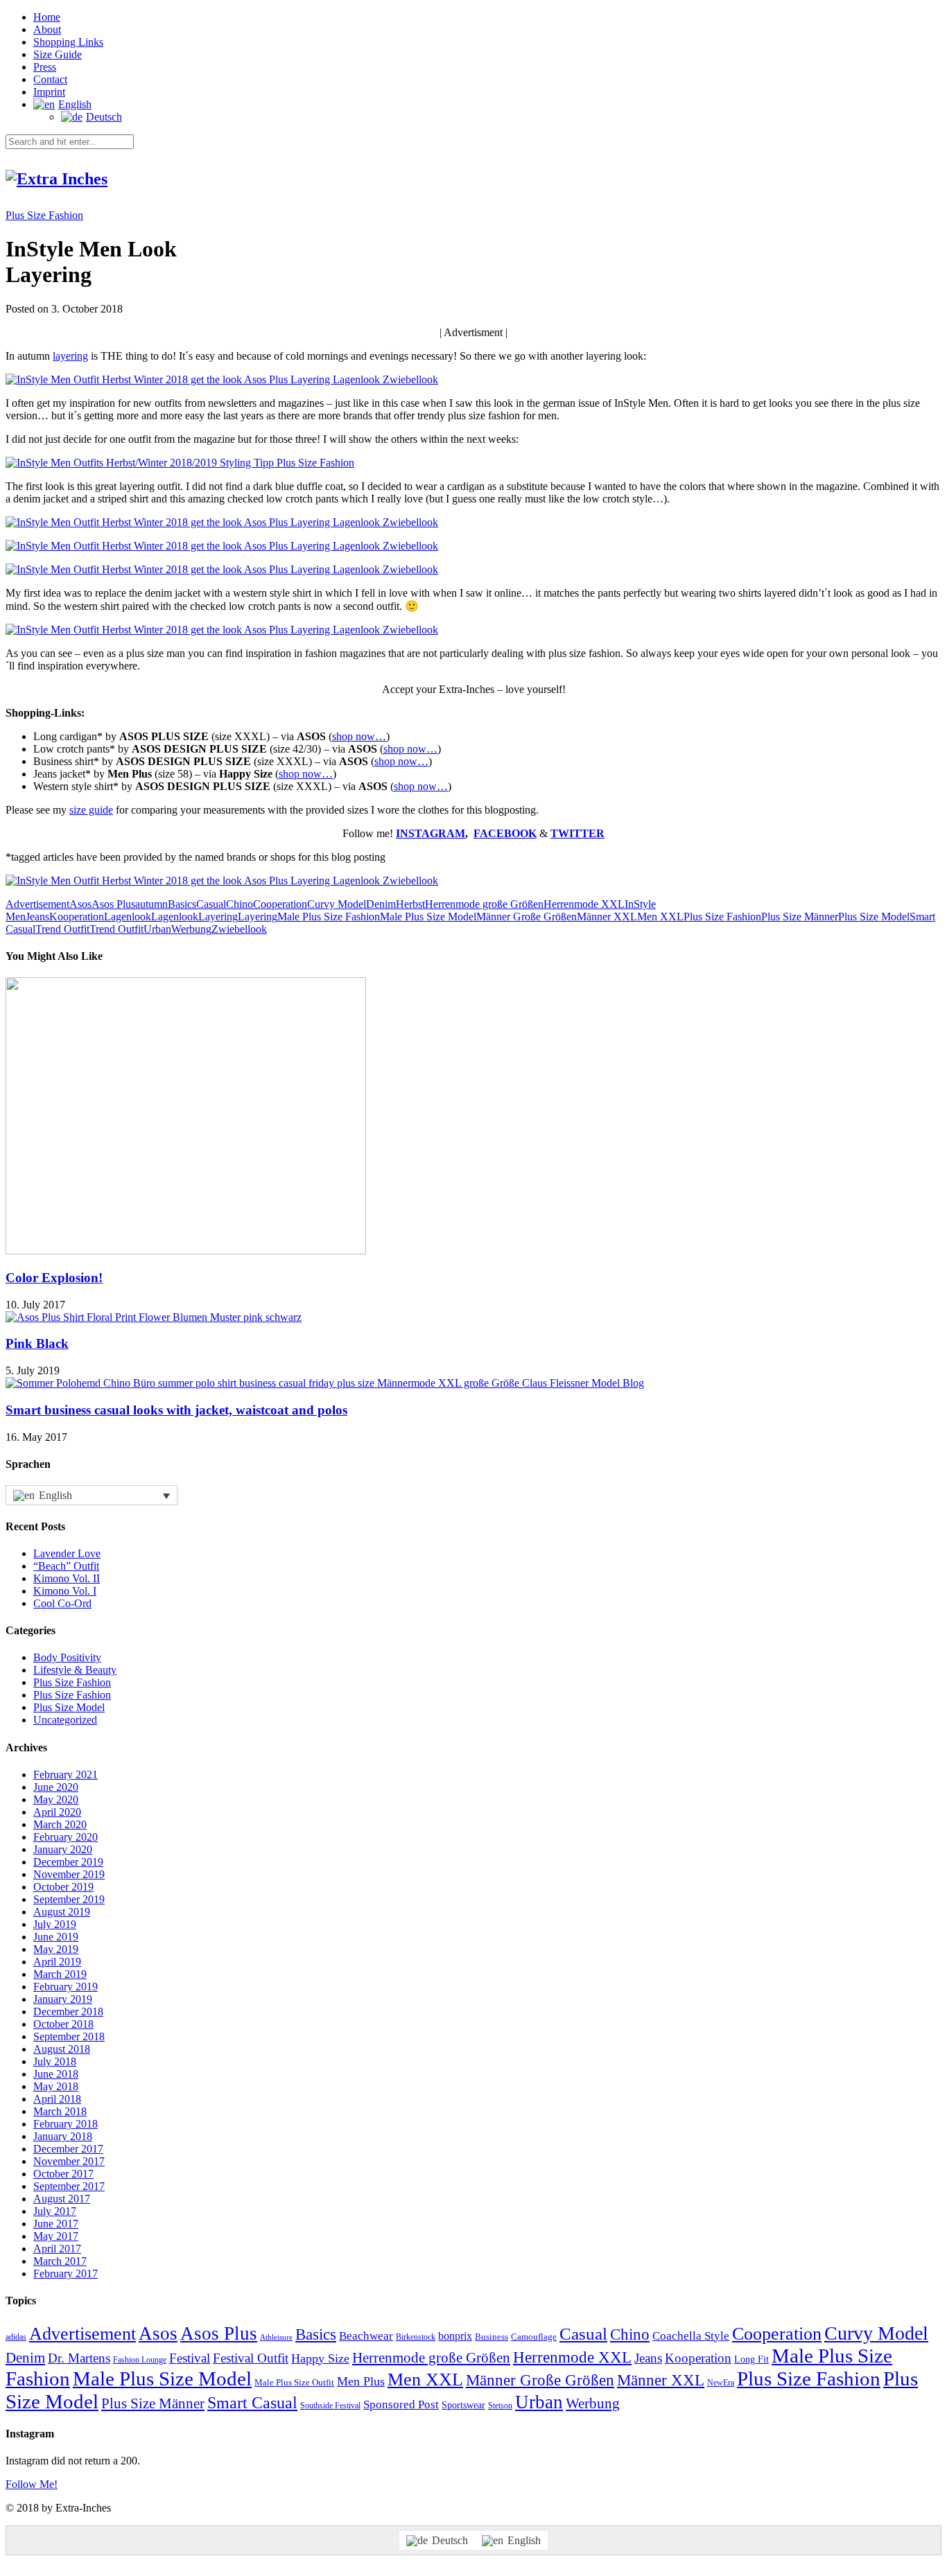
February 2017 (66, 2273)
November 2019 (69, 1874)
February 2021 (66, 1775)
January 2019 (63, 1999)
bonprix (455, 2336)
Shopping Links (68, 42)
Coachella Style (691, 2336)
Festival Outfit (251, 2358)
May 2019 (56, 1949)
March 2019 (60, 1974)
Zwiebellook (239, 929)
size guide (91, 810)
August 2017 (62, 2199)
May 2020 (56, 1799)
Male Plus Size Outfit (294, 2382)
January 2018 (63, 2136)
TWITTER (577, 833)
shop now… (359, 736)
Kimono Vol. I (65, 1591)
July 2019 (55, 1924)
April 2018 (57, 2099)
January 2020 (63, 1849)
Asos (80, 904)
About (47, 29)
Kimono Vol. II (67, 1578)
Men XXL (660, 917)
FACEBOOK (505, 833)
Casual (211, 904)
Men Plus (361, 2381)
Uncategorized (65, 1720)
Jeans (37, 917)
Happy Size (320, 2358)
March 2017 (60, 2261)
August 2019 (62, 1912)
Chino (240, 904)
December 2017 (68, 2149)
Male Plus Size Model (428, 917)
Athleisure (276, 2337)
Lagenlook (128, 917)
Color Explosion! (54, 1278)
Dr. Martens (79, 2358)
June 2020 (56, 1787)
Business (492, 2337)
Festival (190, 2358)
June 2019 (56, 1937)
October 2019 (63, 1887)
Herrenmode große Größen (484, 904)
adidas (16, 2337)
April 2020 (57, 1812)
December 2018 (68, 2012)
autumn (151, 904)
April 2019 (57, 1962)
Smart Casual (252, 2403)
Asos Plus (113, 904)
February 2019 (66, 1987)
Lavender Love (67, 1553)
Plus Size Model (874, 917)
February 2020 (66, 1837)
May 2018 (56, 2086)
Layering (218, 917)
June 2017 (56, 2224)
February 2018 (66, 2124)
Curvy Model (337, 904)
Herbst (410, 904)
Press (45, 67)
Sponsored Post (401, 2404)
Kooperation (77, 917)
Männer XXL (607, 917)
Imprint (49, 92)
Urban (157, 929)
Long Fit (751, 2359)
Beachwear (366, 2336)
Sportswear (463, 2405)
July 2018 (55, 2061)
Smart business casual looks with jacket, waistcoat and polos (176, 1410)
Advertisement (37, 904)
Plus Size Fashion (44, 215)
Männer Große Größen (527, 917)
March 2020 (60, 1824)
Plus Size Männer (800, 917)
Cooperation (280, 904)
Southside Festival (330, 2406)
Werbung (191, 929)
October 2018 (63, 2024)
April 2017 (57, 2249)
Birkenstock (416, 2337)
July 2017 (55, 2211)
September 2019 (69, 1899)
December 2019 (68, 1862)
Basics (182, 904)
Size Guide (58, 54)
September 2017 (69, 2186)
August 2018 (62, 2049)
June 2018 (56, 2074)
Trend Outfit (62, 929)
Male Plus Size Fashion (329, 917)
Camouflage (534, 2337)
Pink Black (37, 1343)
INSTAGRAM (431, 833)
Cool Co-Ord (62, 1603)
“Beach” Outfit (66, 1566)
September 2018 (69, 2036)
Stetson (500, 2406)
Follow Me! (32, 2484)
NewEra (721, 2383)
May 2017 (56, 2236)
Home (47, 17)
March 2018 (60, 2111)
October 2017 (63, 2174)
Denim (381, 904)
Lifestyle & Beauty (75, 1670)
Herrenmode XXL (584, 904)
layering (70, 356)
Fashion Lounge (140, 2360)
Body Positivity (67, 1657)
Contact (50, 79)
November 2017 (69, 2161)
